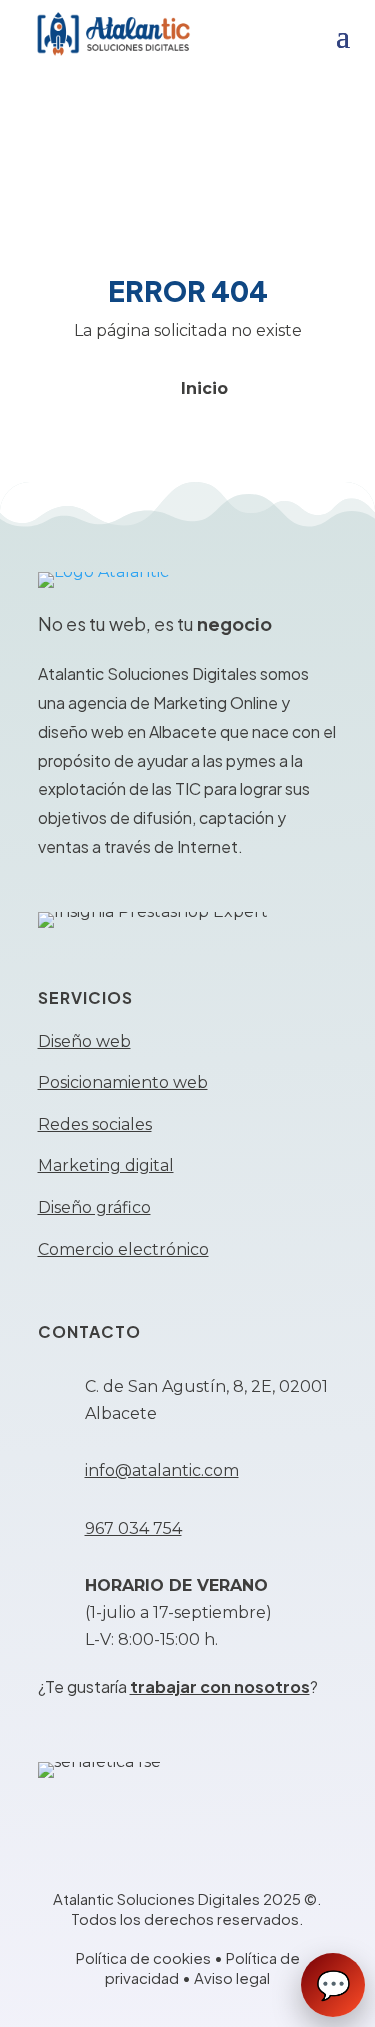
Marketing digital (106, 1165)
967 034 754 (133, 1528)
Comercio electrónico (123, 1249)
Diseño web (84, 1041)
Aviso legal (232, 1977)
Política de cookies (143, 1957)
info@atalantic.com (162, 1470)
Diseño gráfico (94, 1207)
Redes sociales (95, 1124)
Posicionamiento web (123, 1082)
